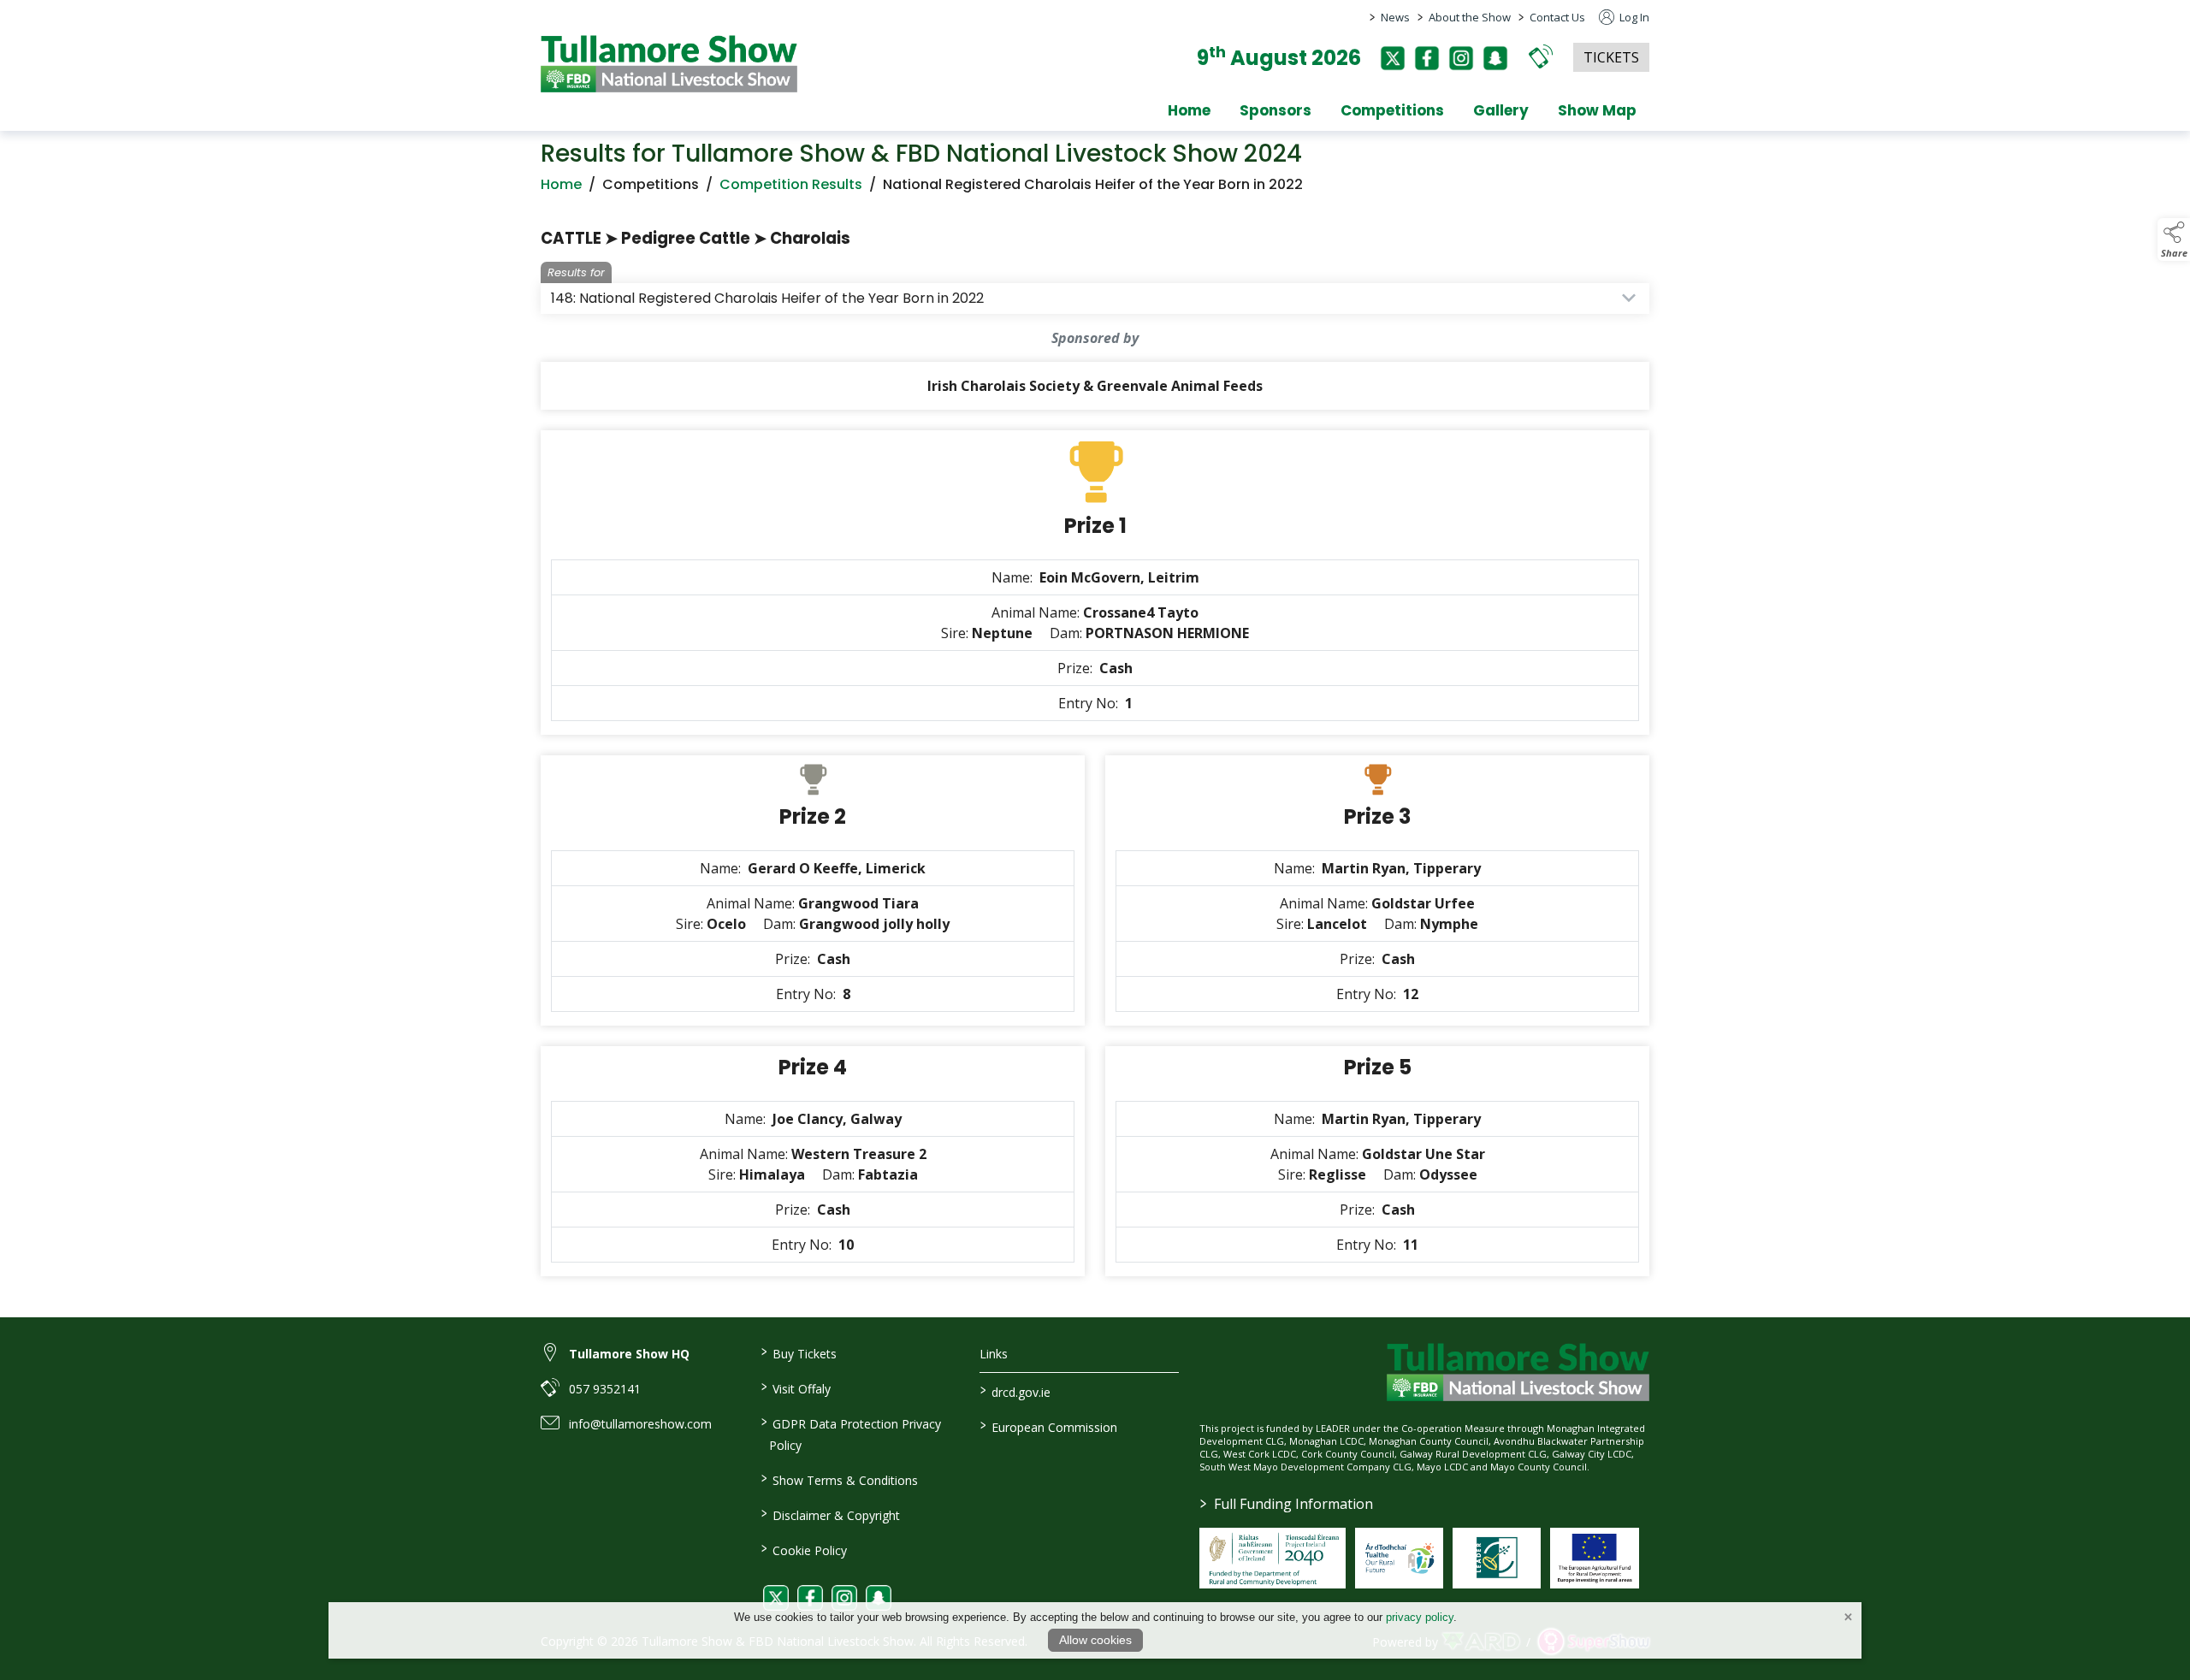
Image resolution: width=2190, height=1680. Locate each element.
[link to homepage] (669, 64)
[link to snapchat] (879, 1598)
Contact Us (1557, 17)
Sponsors (1276, 110)
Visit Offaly (795, 1387)
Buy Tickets (798, 1352)
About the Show (1470, 17)
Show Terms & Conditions (839, 1479)
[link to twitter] (776, 1598)
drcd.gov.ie (1015, 1391)
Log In (1633, 17)
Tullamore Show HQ (629, 1354)
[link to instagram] (844, 1598)
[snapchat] (1495, 58)
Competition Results (791, 184)
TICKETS (1611, 57)
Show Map (1597, 110)
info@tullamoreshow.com (640, 1424)
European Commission (1049, 1426)
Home (1189, 110)
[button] (1541, 56)
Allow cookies (1095, 1640)
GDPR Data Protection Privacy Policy (850, 1433)
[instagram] (1461, 58)
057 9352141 (605, 1389)
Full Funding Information (1287, 1504)
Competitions (1392, 110)
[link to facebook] (810, 1598)
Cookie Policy (803, 1549)
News (1395, 17)
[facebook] (1427, 58)
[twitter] (1393, 58)
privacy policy (1420, 1617)
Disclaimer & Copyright (830, 1514)
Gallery (1501, 110)
